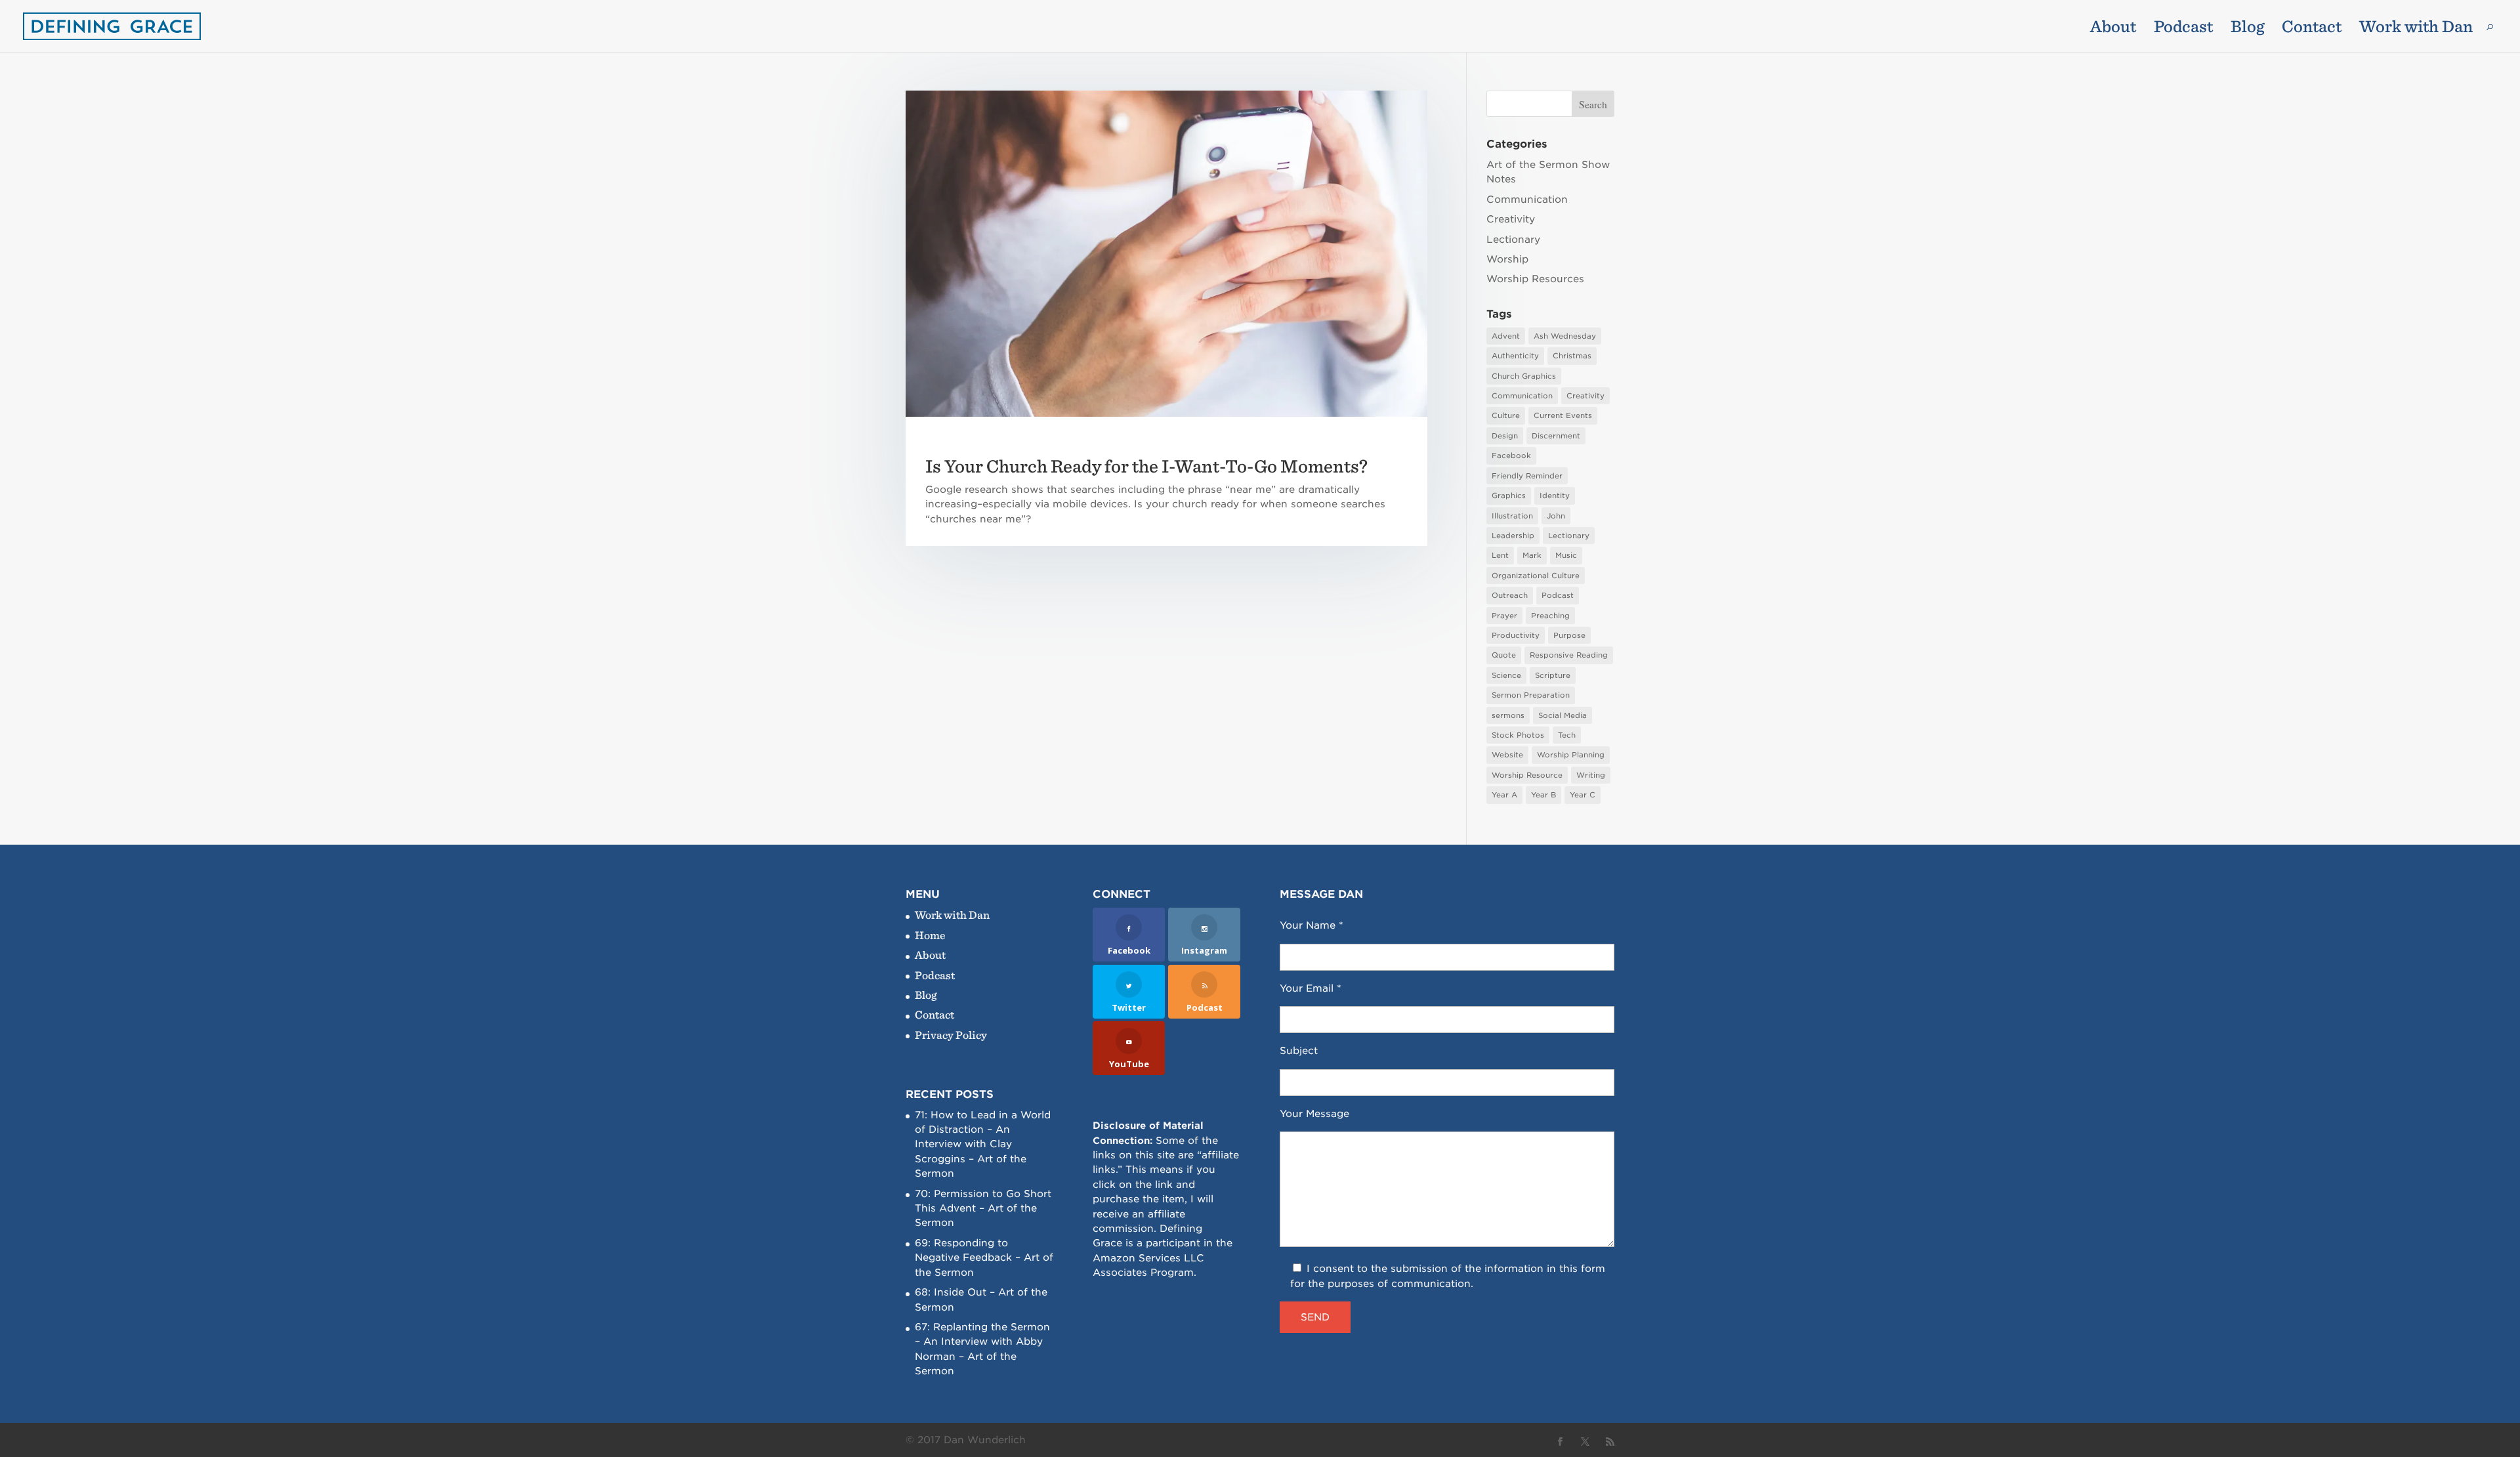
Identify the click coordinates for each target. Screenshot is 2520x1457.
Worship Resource (1527, 775)
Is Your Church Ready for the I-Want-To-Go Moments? (1146, 466)
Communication (1527, 200)
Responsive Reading (1569, 655)
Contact (2312, 29)
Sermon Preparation (1531, 695)
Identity (1555, 496)
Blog (2247, 29)
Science (1506, 675)
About (2113, 29)
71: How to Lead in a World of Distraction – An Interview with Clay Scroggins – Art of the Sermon (983, 1145)
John (1556, 516)
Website (1507, 755)
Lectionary (1513, 240)
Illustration (1512, 516)
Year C (1583, 795)
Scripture (1553, 675)
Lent (1500, 555)
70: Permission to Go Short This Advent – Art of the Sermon (983, 1209)
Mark (1532, 555)
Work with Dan (2416, 29)
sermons (1508, 715)
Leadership (1513, 536)
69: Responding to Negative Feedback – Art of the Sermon (984, 1258)
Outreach (1510, 595)
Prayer (1504, 616)
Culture (1506, 415)
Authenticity (1515, 356)
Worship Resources (1535, 279)
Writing (1591, 775)
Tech (1567, 735)
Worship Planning (1571, 755)
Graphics (1509, 496)
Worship (1507, 259)
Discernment (1556, 436)
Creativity (1511, 219)
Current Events (1563, 415)
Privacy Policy (951, 1035)
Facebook (1511, 455)
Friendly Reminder (1527, 476)
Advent (1506, 336)
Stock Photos (1518, 735)
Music (1566, 555)
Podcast (2183, 29)
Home (930, 935)
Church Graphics (1524, 376)
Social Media (1563, 715)
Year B (1543, 795)
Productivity (1516, 635)
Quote (1504, 655)
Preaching (1550, 616)
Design (1505, 436)
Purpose (1569, 635)
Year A (1504, 795)
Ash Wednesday (1565, 336)
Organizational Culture (1536, 576)
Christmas (1572, 356)
